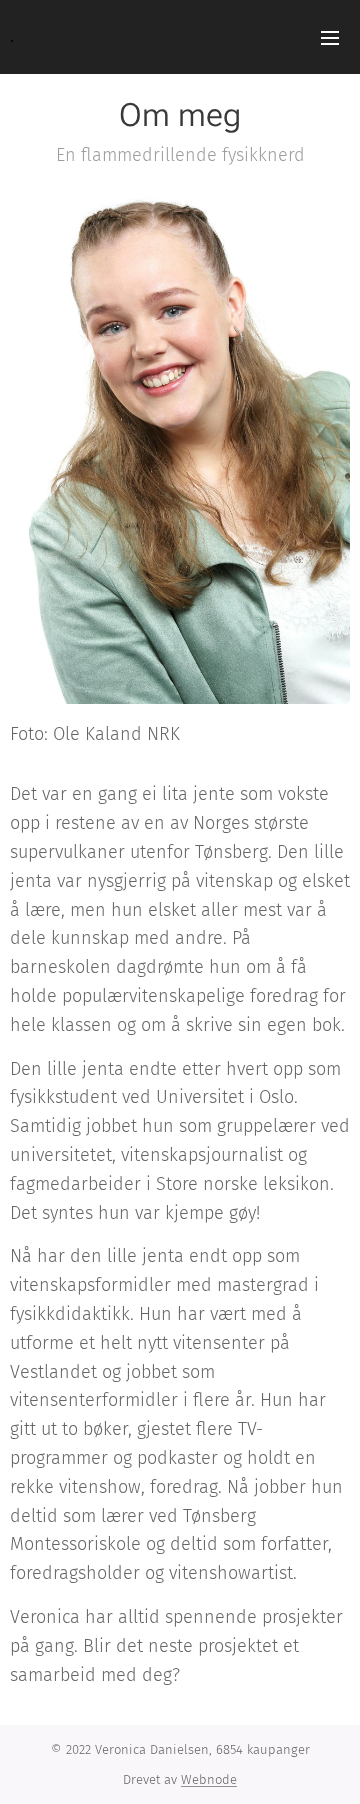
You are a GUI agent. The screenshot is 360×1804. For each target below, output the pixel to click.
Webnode (209, 1779)
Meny (330, 37)
